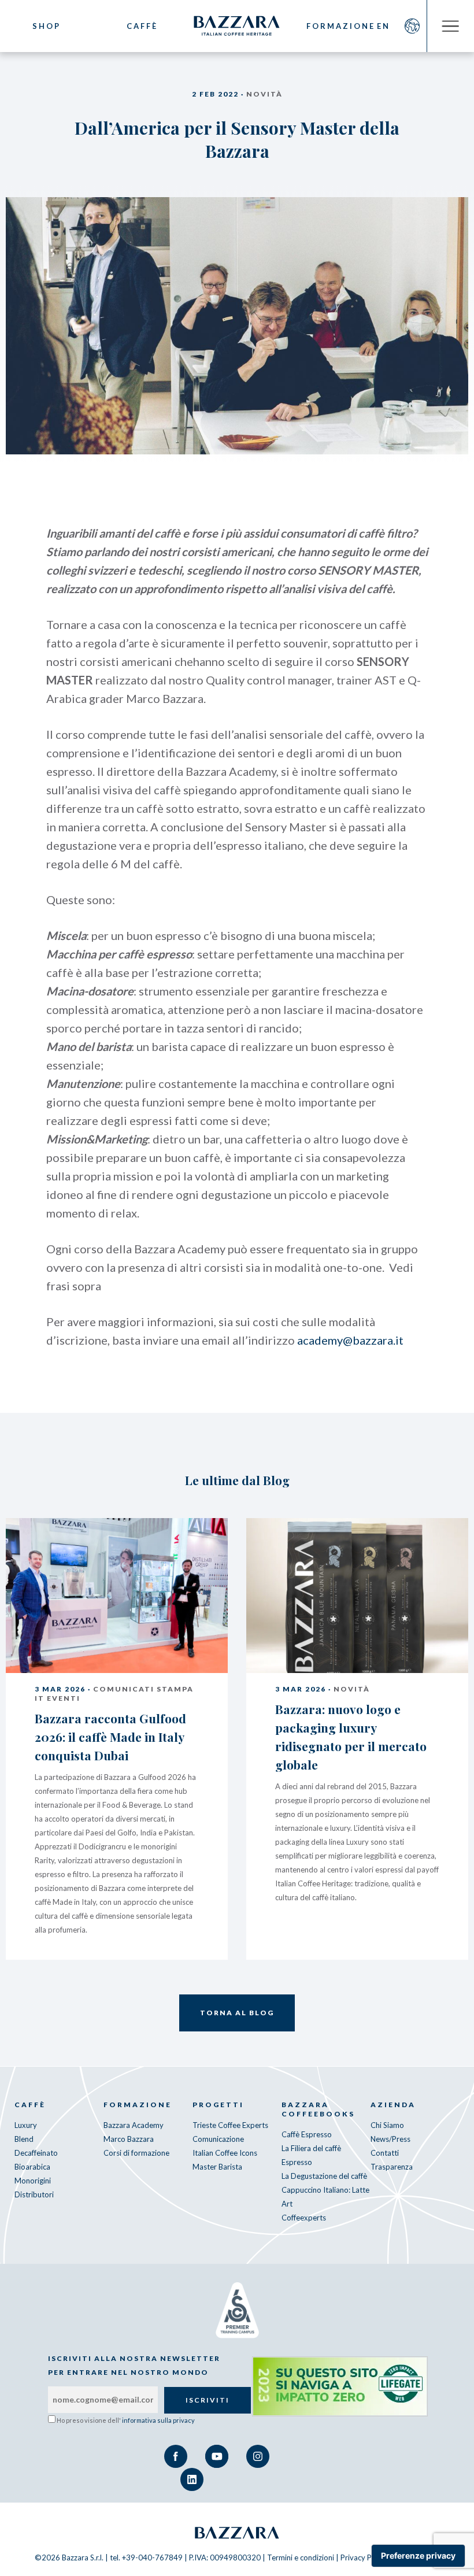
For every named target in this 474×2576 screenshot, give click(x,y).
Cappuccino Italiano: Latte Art (325, 2197)
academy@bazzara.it (350, 1340)
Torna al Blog (237, 2013)
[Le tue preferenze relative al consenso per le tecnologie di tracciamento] (418, 2556)
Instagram (258, 2456)
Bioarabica (32, 2167)
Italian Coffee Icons (225, 2153)
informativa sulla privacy (158, 2420)
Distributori (34, 2194)
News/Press (390, 2139)
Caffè (142, 26)
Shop (47, 26)
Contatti (385, 2153)
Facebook (176, 2456)
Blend (24, 2139)
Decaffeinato (36, 2153)
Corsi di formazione (136, 2153)
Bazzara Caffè (237, 26)
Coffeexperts (304, 2218)
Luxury (26, 2125)
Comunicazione (218, 2139)
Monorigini (33, 2181)
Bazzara (237, 2533)
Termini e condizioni (301, 2558)
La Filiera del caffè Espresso (311, 2155)
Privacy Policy (364, 2558)
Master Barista (217, 2167)
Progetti (218, 2105)
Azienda (393, 2105)
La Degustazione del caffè (324, 2176)
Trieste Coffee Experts (230, 2125)
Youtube (217, 2456)
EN (384, 26)
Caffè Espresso (307, 2134)
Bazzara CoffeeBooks (318, 2109)
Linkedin (192, 2479)
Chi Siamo (387, 2125)
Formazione (332, 26)
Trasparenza (392, 2167)
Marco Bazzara (129, 2139)
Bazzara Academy (134, 2125)
